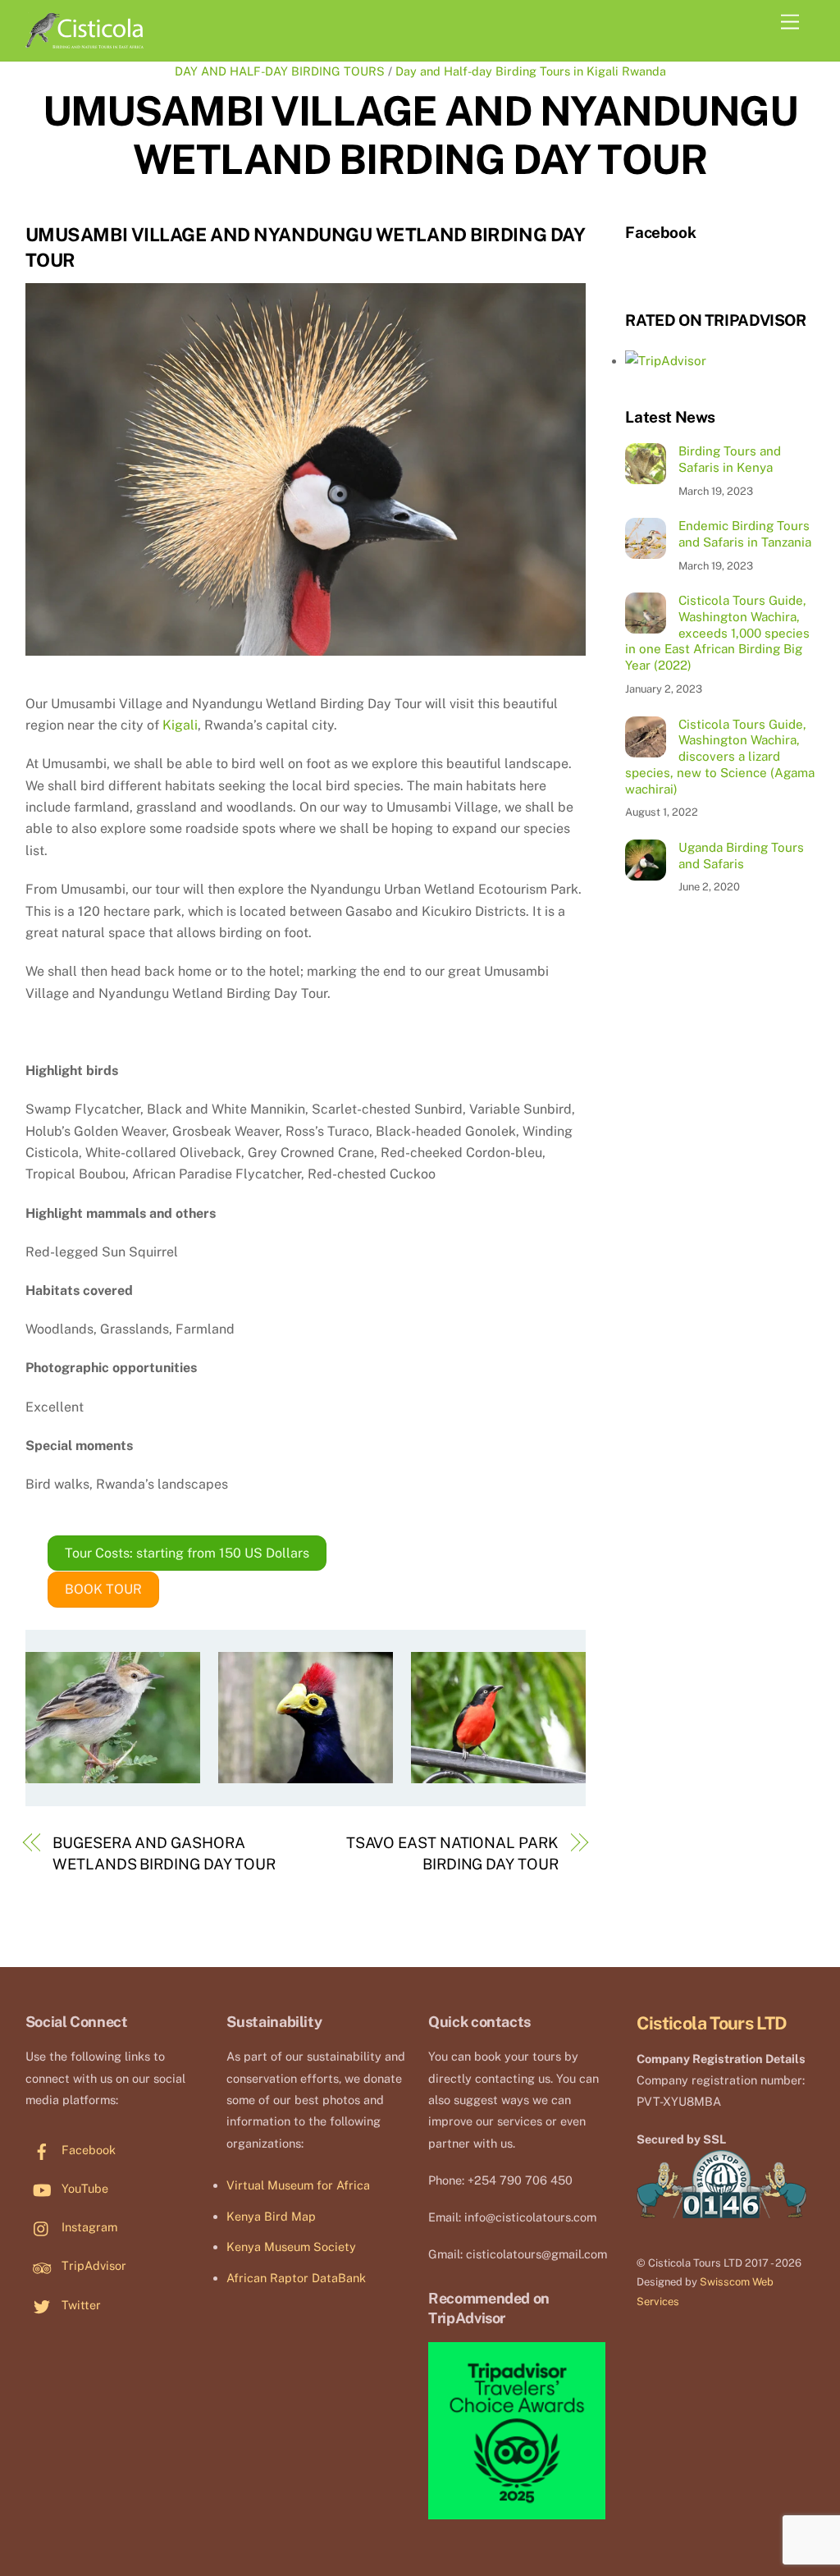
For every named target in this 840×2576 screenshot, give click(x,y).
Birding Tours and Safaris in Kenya (730, 459)
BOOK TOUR (103, 1589)
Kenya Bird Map (271, 2216)
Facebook (87, 2150)
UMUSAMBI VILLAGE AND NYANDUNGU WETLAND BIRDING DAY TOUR (420, 135)
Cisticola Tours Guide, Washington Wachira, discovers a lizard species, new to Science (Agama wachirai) (720, 757)
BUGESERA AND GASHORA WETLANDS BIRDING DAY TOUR (164, 1853)
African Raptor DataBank (296, 2278)
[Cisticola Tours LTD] (84, 41)
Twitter (80, 2305)
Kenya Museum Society (291, 2247)
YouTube (83, 2188)
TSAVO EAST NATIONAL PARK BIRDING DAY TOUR (452, 1853)
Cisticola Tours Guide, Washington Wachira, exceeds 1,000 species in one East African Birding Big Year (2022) (717, 633)
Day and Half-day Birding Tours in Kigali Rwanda (531, 71)
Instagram (88, 2227)
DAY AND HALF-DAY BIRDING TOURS (280, 71)
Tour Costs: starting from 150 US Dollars (187, 1553)
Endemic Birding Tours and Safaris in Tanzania (745, 534)
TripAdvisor (92, 2265)
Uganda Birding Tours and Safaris (741, 856)
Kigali (180, 725)
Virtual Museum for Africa (298, 2185)
